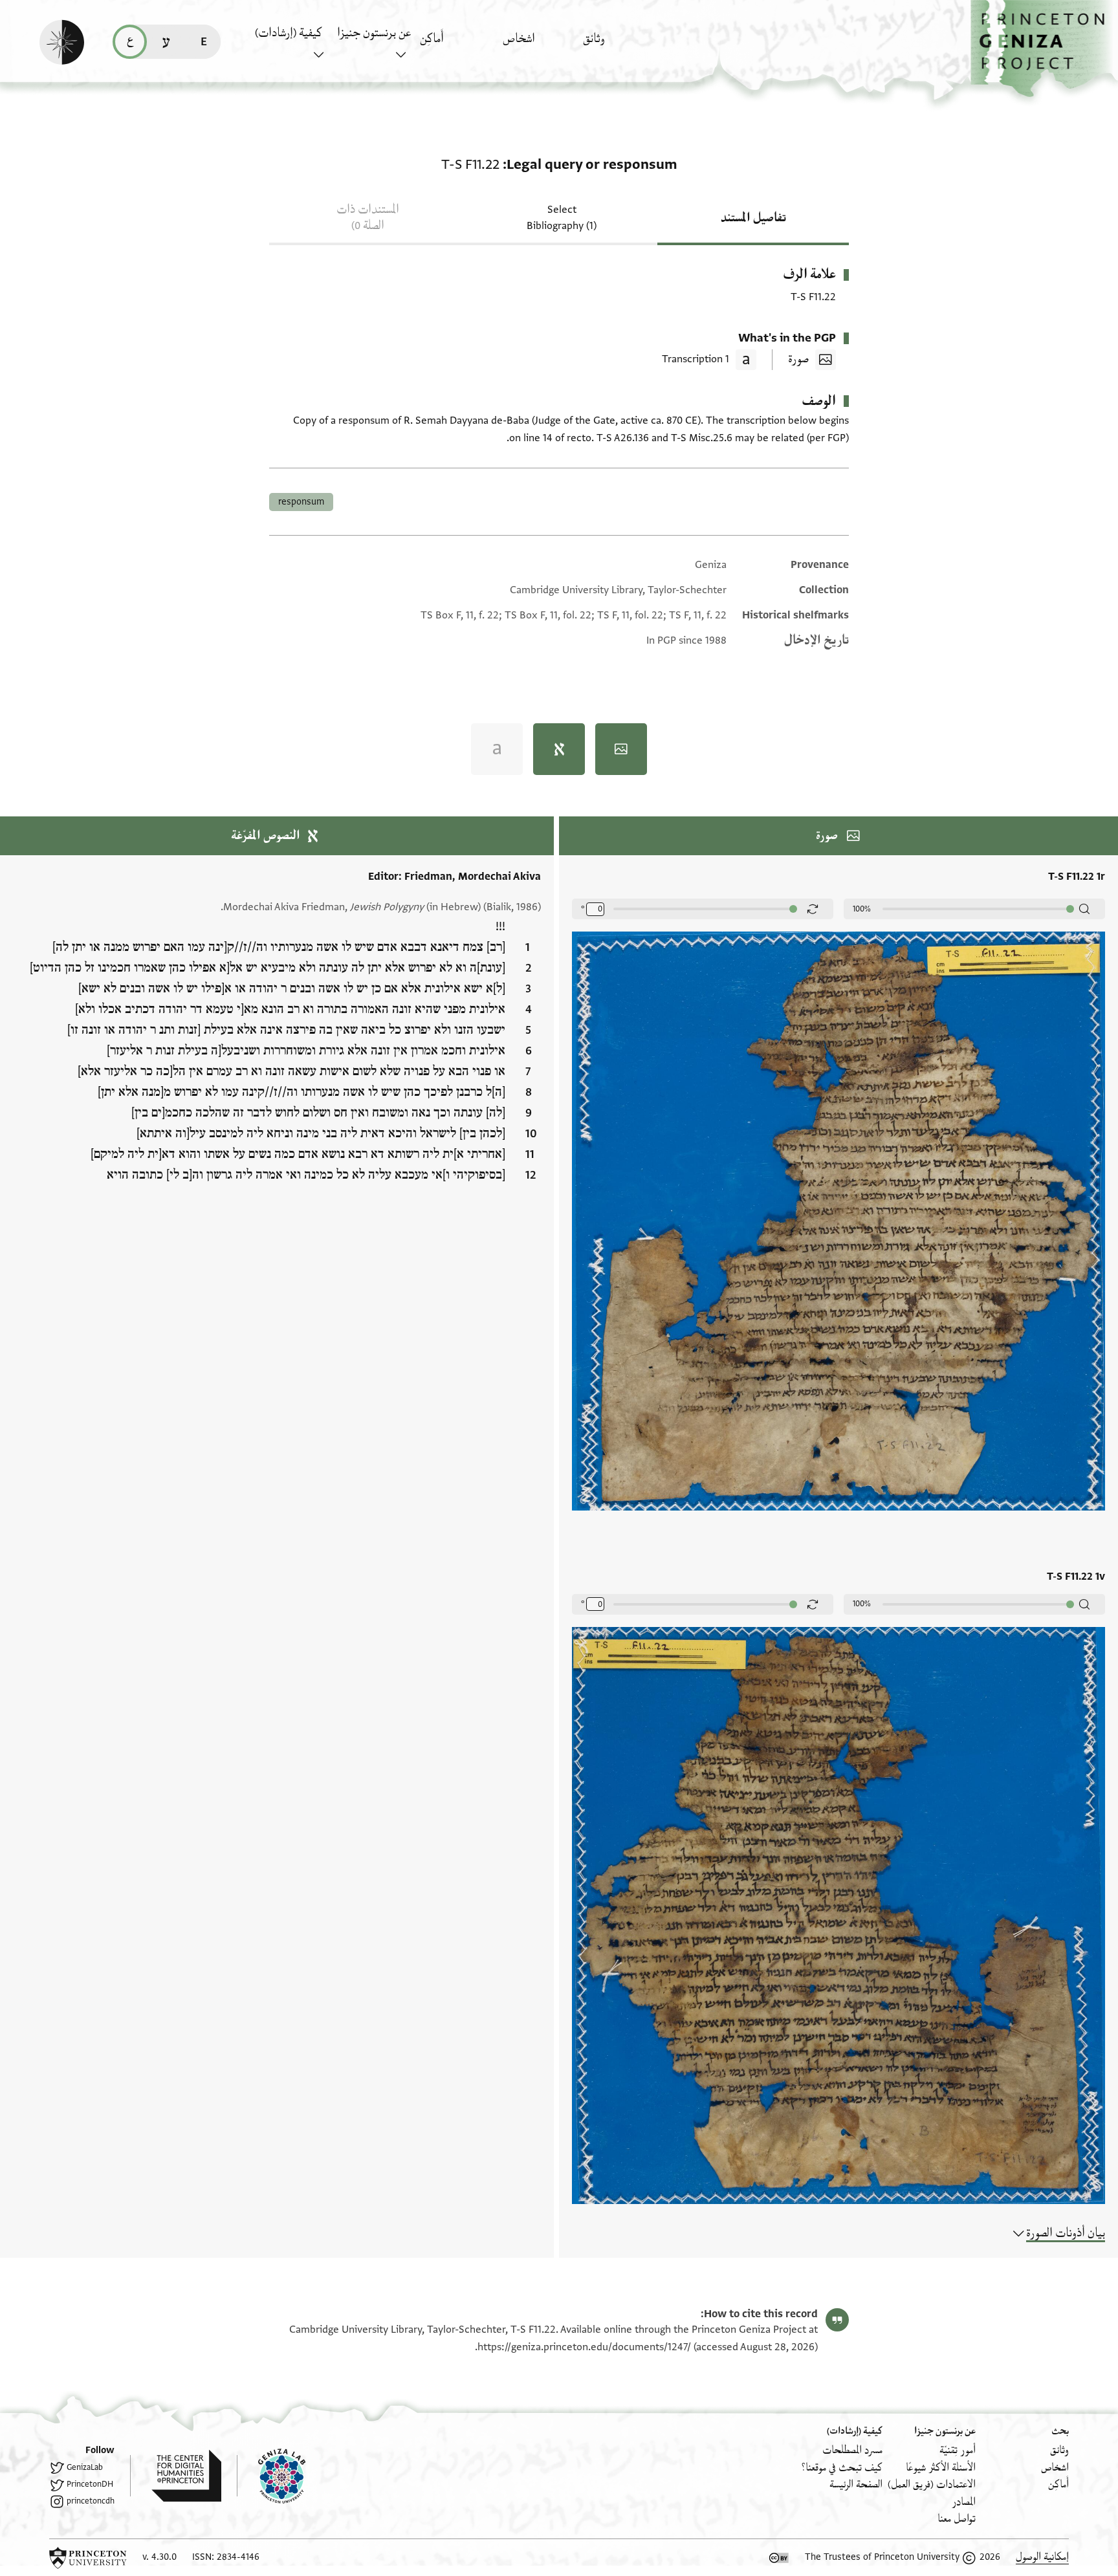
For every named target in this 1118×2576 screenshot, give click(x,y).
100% (862, 909)
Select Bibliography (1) (562, 218)
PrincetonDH (90, 2484)
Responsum (301, 502)
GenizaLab (85, 2467)
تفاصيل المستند (753, 218)
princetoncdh (91, 2501)
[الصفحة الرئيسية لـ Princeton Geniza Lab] (271, 2476)
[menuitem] (621, 45)
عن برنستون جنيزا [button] (374, 33)
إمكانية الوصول (1042, 2557)
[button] (1044, 49)
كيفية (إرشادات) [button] (289, 33)
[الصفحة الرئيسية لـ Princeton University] (88, 2558)
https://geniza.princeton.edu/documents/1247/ (584, 2347)
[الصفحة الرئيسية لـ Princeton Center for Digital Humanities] (176, 2476)
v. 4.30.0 (159, 2557)
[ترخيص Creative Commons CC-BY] (779, 2558)
